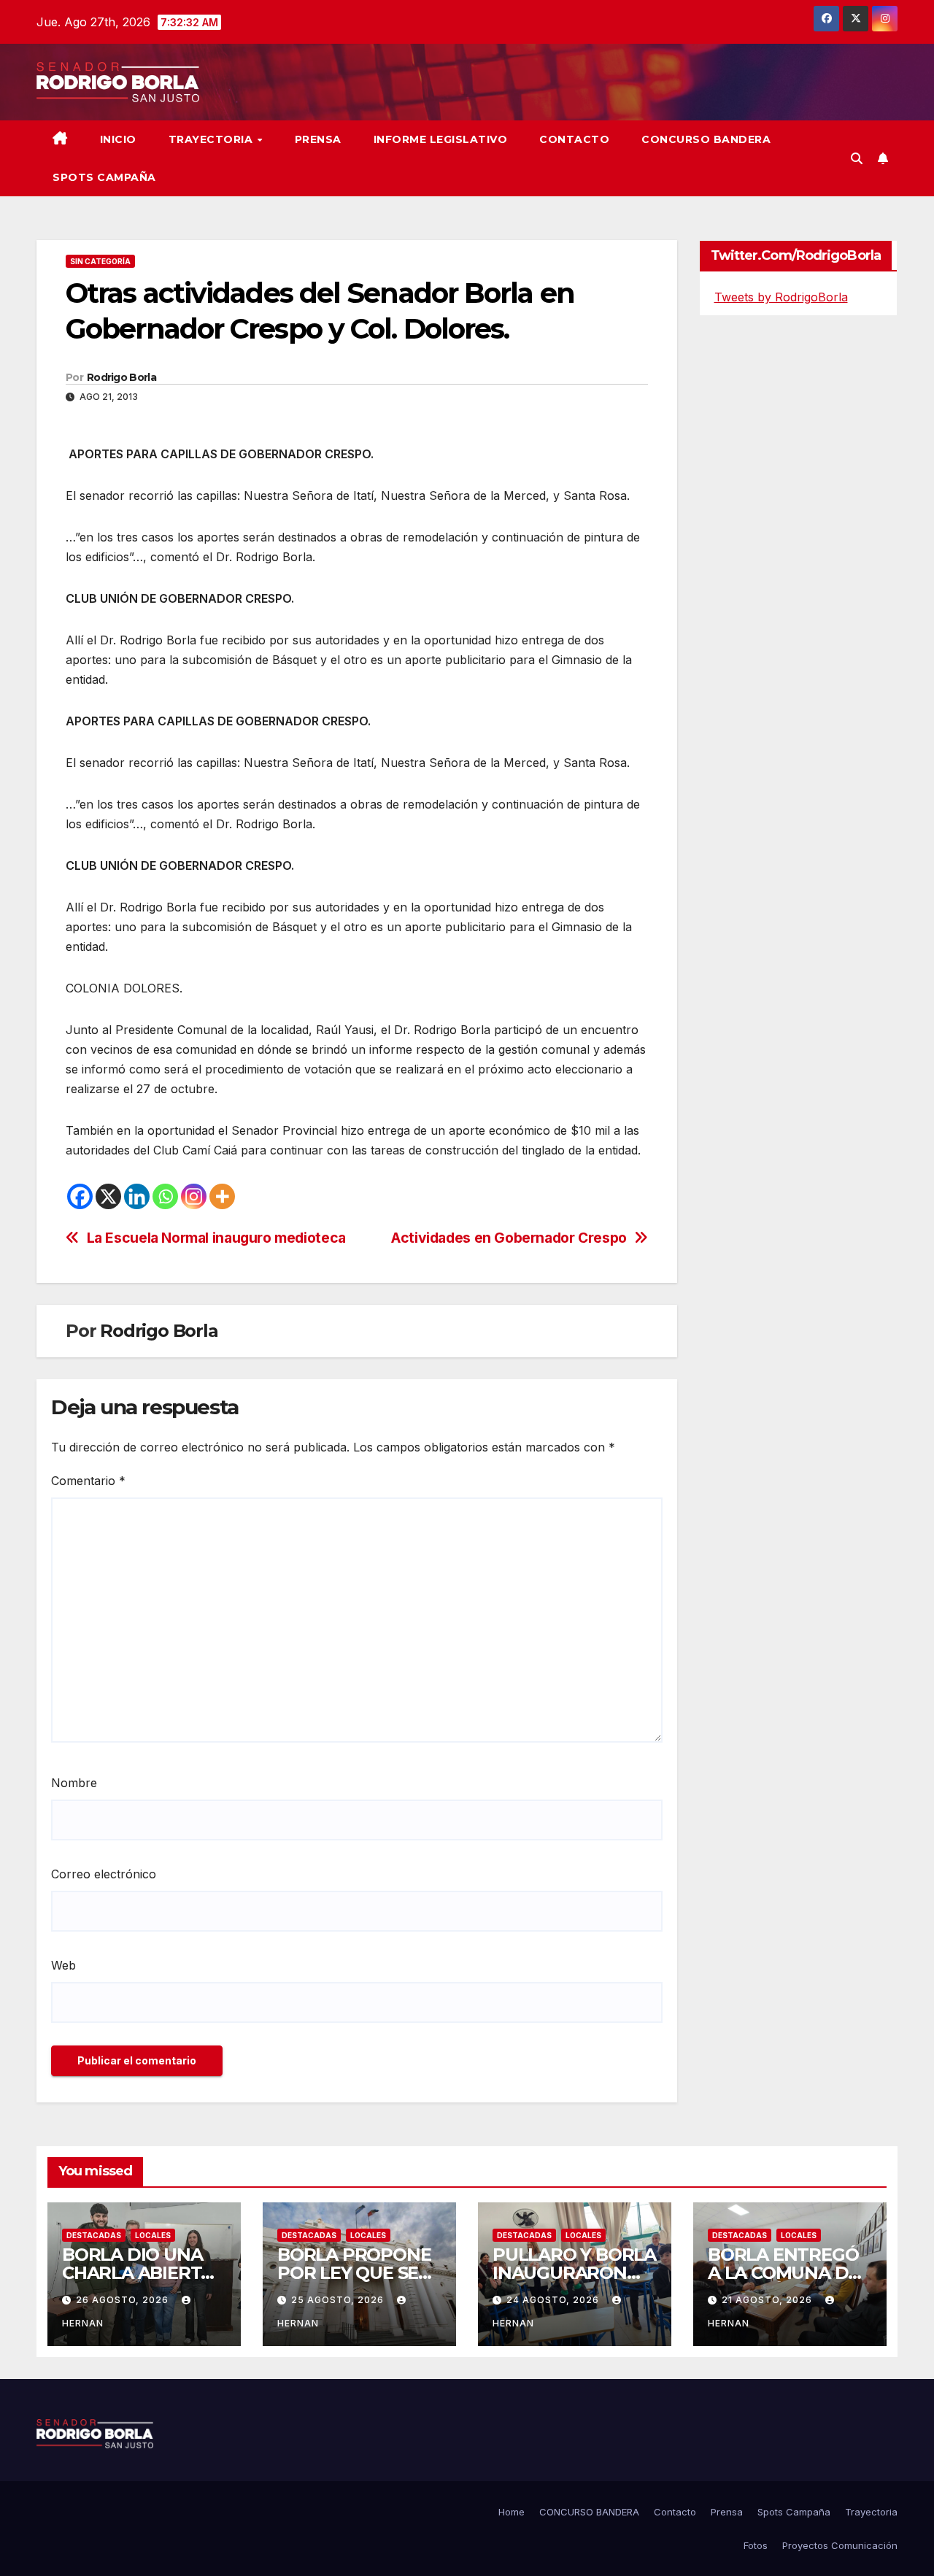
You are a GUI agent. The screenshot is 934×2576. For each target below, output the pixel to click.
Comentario (88, 1481)
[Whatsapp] (165, 1196)
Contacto (574, 139)
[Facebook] (80, 1196)
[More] (222, 1196)
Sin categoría (100, 261)
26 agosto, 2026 (124, 2300)
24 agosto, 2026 (554, 2300)
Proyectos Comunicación (840, 2545)
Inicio (118, 139)
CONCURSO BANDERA (706, 139)
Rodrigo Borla (121, 377)
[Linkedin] (137, 1196)
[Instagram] (194, 1196)
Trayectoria (212, 139)
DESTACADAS (94, 2235)
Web (63, 1965)
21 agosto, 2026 (768, 2300)
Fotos (756, 2545)
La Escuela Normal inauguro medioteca (216, 1238)
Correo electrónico (104, 1874)
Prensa (318, 139)
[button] (857, 158)
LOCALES (153, 2235)
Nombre (74, 1783)
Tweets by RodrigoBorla (781, 297)
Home (512, 2512)
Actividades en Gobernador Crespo (509, 1238)
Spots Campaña (794, 2512)
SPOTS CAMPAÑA (104, 177)
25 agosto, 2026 (339, 2300)
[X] (108, 1196)
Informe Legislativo (441, 139)
